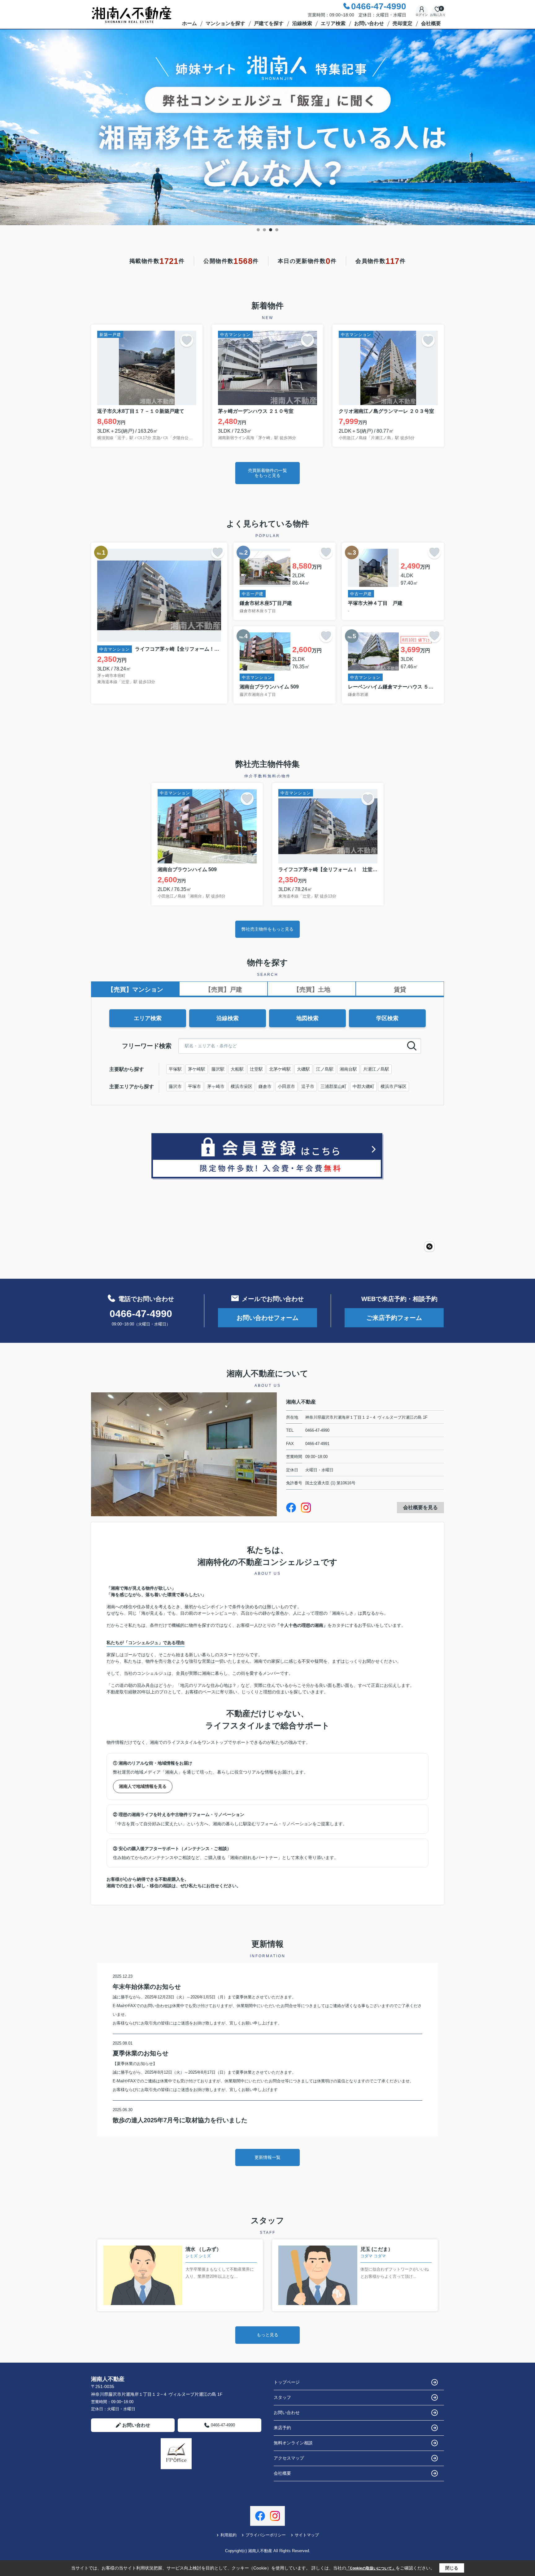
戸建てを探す (269, 23)
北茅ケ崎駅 (280, 1069)
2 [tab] (264, 230)
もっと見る (267, 2335)
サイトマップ (307, 2535)
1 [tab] (258, 230)
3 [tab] (271, 230)
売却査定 (402, 23)
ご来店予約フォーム (394, 1318)
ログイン (422, 15)
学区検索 (387, 1018)
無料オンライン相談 (293, 2443)
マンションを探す (225, 23)
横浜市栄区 (241, 1086)
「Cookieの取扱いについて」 (371, 2568)
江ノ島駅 (325, 1069)
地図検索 (307, 1018)
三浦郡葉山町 (333, 1086)
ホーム (189, 23)
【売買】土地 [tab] (312, 989)
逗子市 (308, 1086)
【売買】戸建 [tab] (224, 989)
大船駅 (237, 1069)
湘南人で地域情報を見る (143, 1786)
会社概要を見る (420, 1507)
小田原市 (286, 1086)
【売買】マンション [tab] (135, 989)
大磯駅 (303, 1069)
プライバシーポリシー (266, 2535)
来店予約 (282, 2428)
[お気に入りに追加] (187, 340)
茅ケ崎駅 (197, 1069)
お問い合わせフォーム (267, 1318)
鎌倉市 (265, 1086)
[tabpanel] (267, 127)
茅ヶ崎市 (216, 1086)
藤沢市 (175, 1086)
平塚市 (194, 1086)
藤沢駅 (218, 1069)
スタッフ (282, 2397)
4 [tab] (277, 230)
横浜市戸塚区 (394, 1086)
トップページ (287, 2382)
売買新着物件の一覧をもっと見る (267, 473)
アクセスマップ (289, 2458)
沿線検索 (302, 23)
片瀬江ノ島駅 (376, 1069)
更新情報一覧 (267, 2157)
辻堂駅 (256, 1069)
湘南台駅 (348, 1069)
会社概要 (431, 23)
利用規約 (228, 2535)
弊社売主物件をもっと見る (267, 929)
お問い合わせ (369, 23)
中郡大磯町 (363, 1086)
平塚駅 (175, 1069)
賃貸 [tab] (400, 989)
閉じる (452, 2568)
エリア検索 (333, 23)
